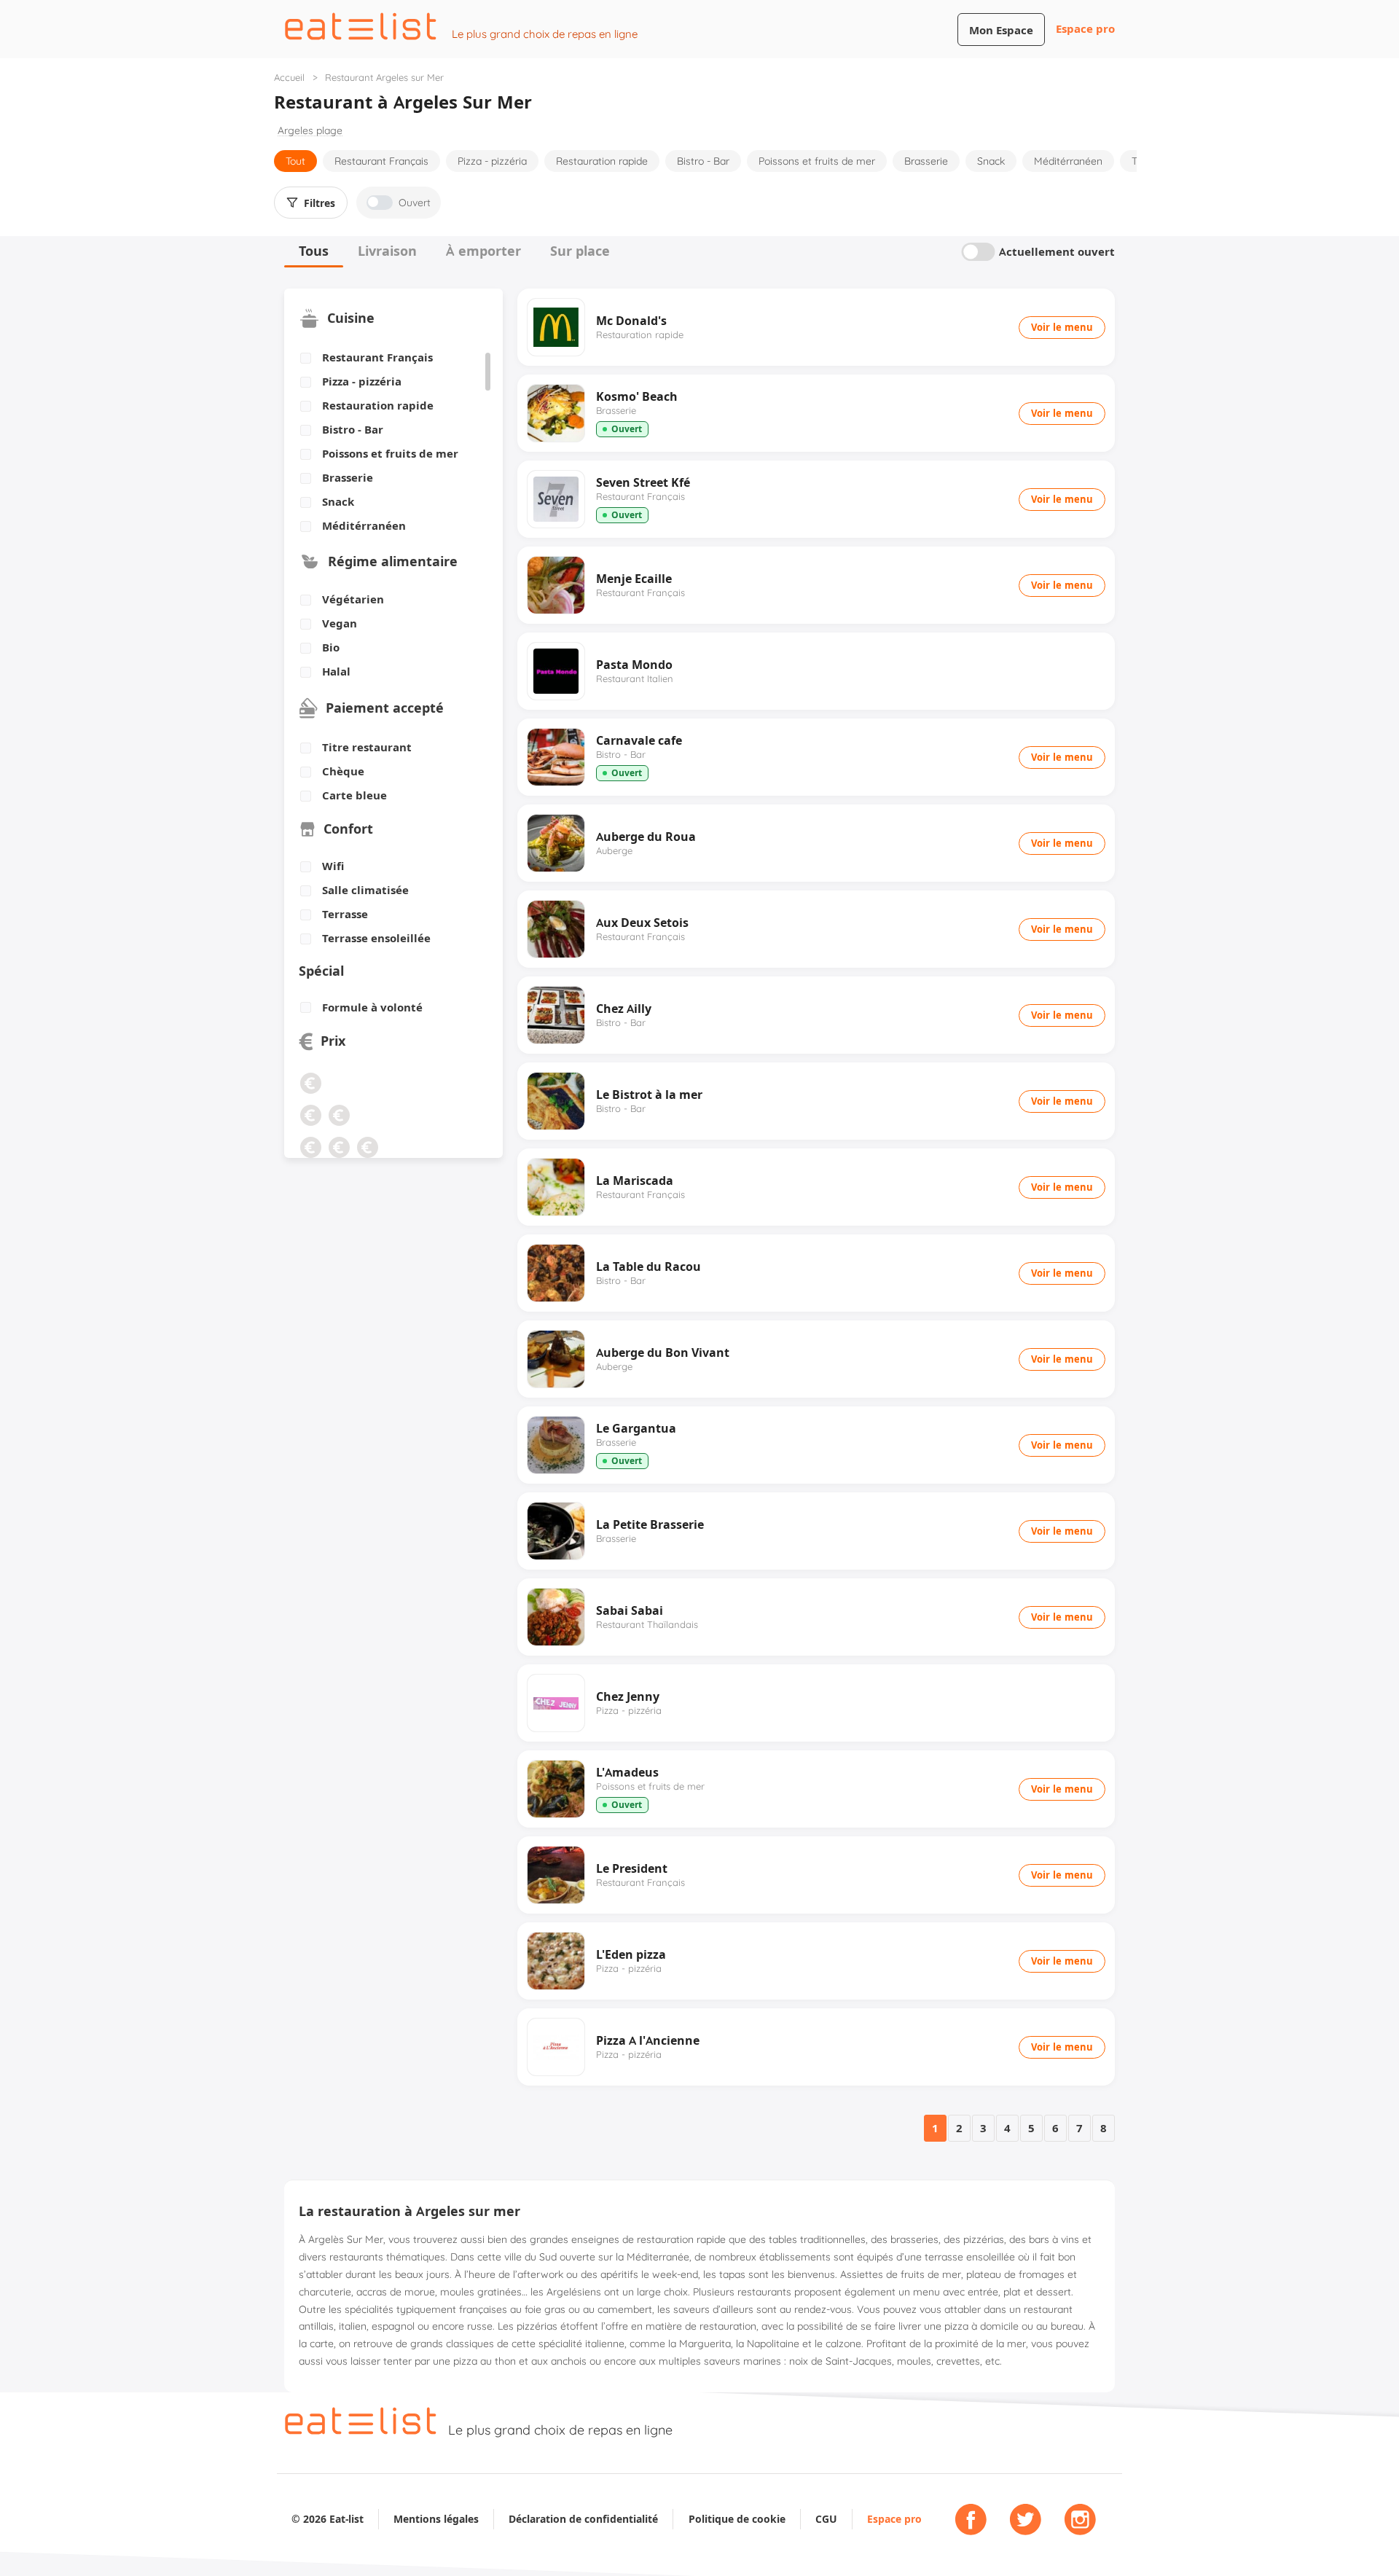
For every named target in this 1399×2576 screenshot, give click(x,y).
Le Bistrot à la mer (649, 1095)
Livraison (387, 251)
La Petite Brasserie (650, 1524)
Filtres (320, 203)
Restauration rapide (602, 161)
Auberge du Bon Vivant (663, 1352)
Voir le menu (1062, 327)
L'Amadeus (627, 1772)
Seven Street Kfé (643, 482)
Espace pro (1085, 29)
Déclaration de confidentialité (583, 2519)
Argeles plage (310, 131)
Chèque (343, 772)
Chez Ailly (624, 1009)
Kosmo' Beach (637, 396)
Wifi (333, 866)
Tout (295, 161)
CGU (826, 2519)
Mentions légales (436, 2519)
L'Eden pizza (631, 1954)
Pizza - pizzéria (492, 161)
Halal (336, 672)
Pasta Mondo (634, 665)
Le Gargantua (636, 1428)
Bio (331, 648)
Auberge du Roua (646, 837)
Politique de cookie (737, 2519)
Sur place (580, 251)
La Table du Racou (648, 1267)
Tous (314, 251)
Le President (632, 1868)
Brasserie (926, 161)
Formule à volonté (372, 1008)
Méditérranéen (1068, 161)
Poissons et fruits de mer (817, 161)
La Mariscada (635, 1181)
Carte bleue (354, 796)
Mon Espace (1001, 30)
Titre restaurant (367, 748)
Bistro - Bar (703, 161)
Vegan (340, 624)
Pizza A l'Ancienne (648, 2040)
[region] (388, 442)
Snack (991, 161)
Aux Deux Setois (642, 923)
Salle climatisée (365, 890)
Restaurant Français (381, 161)
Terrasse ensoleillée (376, 939)
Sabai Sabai (630, 1610)
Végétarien (353, 600)
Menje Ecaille (634, 579)
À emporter (483, 251)
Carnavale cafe (639, 740)
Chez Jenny (628, 1696)
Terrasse (345, 915)
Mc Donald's (631, 321)
